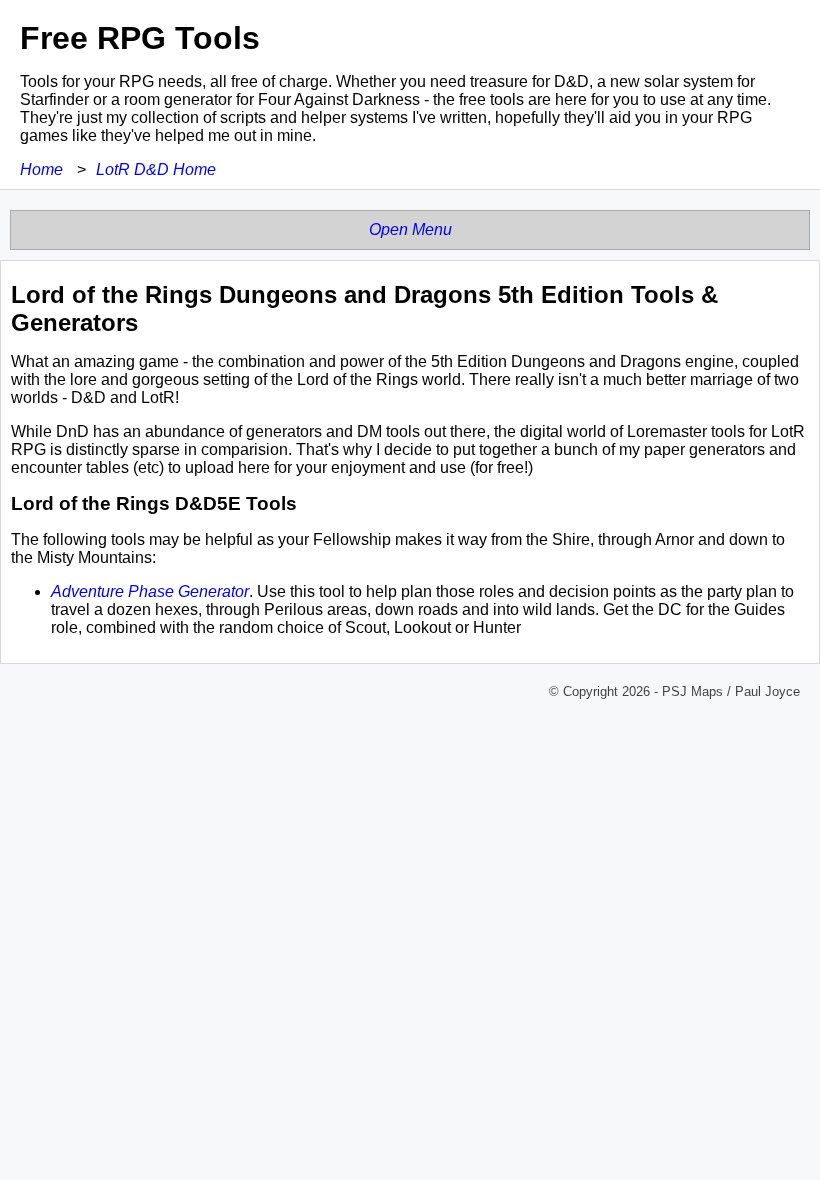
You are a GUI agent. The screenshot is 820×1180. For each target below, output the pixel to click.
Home (41, 169)
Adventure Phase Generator (150, 591)
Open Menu (410, 229)
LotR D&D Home (156, 169)
